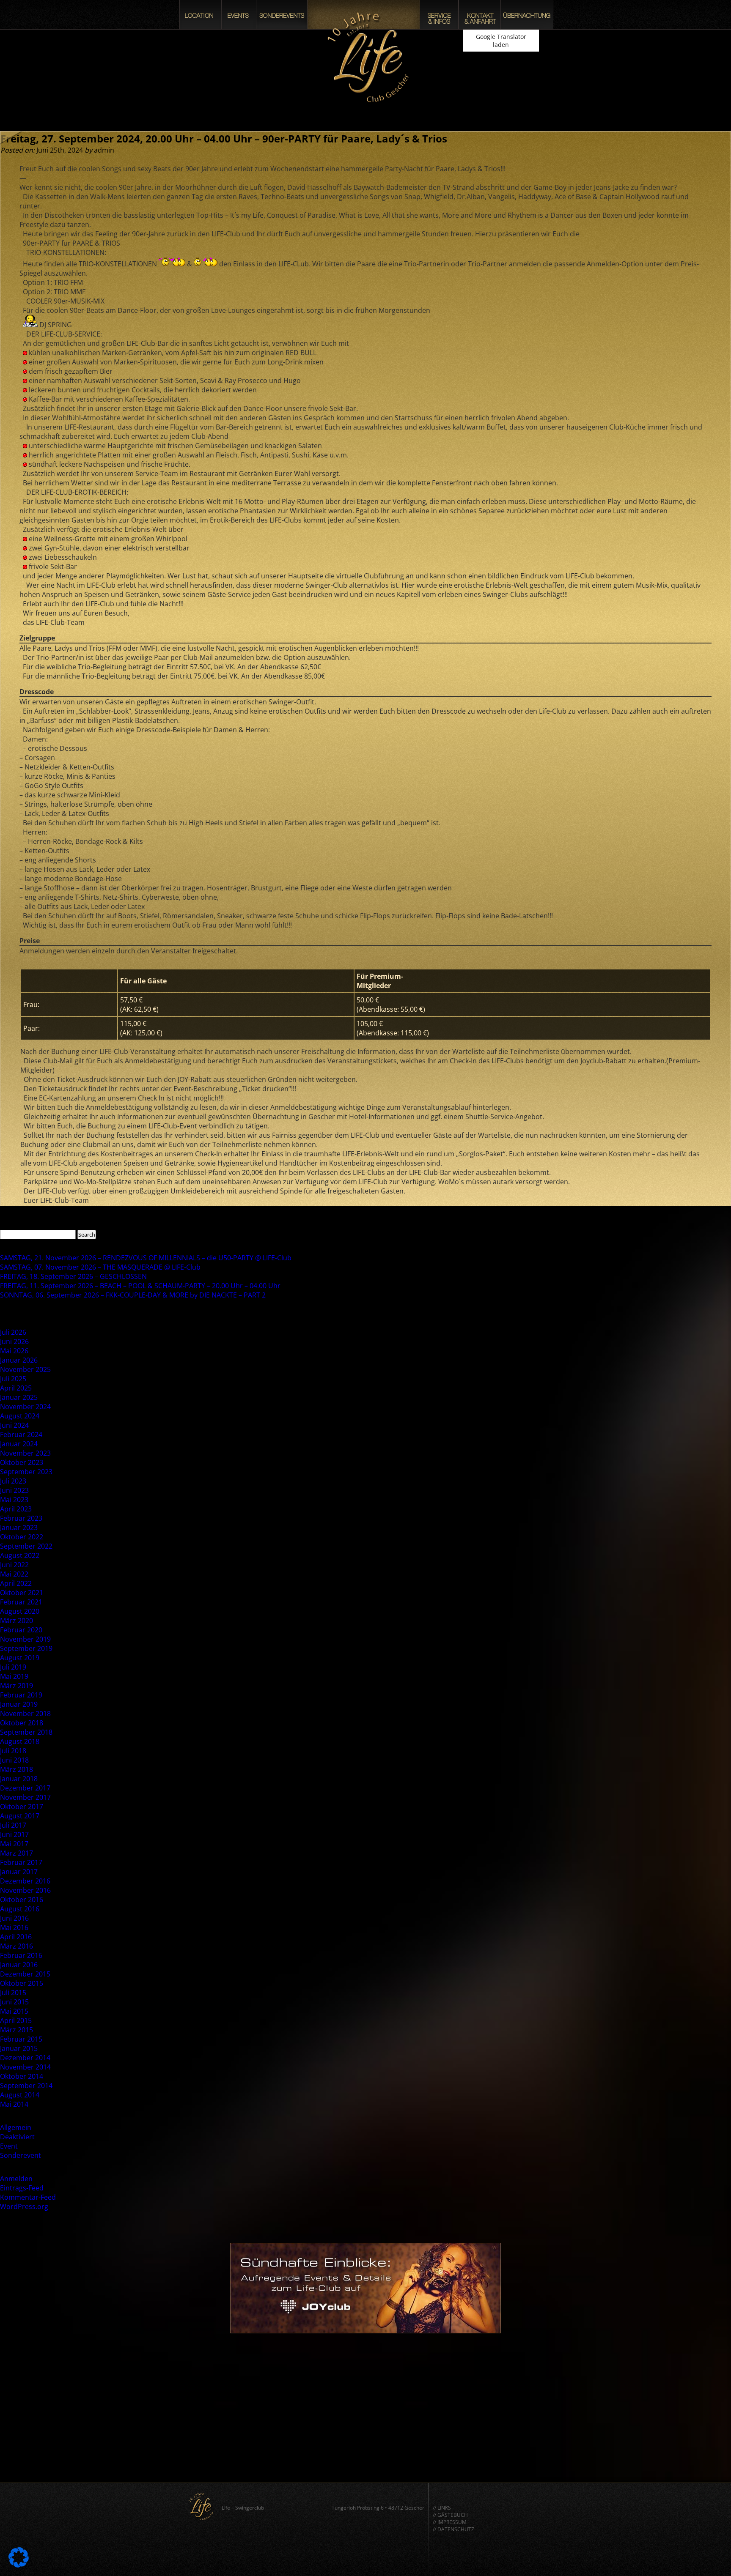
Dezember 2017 (25, 1788)
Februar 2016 (21, 1955)
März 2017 (16, 1853)
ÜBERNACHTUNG (527, 15)
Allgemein (16, 2127)
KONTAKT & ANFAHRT (480, 15)
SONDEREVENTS (282, 15)
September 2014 (26, 2086)
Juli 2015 (13, 1993)
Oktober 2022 (22, 1537)
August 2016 (20, 1909)
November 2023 (25, 1453)
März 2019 (16, 1686)
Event (9, 2146)
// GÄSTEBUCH (450, 2515)
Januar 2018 (19, 1779)
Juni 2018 (14, 1760)
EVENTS (239, 15)
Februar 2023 (21, 1518)
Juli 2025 (13, 1379)
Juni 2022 (14, 1565)
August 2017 (20, 1816)
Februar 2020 (21, 1630)
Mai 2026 (14, 1351)
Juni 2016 (14, 1918)
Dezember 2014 (25, 2058)
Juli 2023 (13, 1481)
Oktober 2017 (22, 1807)
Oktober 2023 (22, 1462)
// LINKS (442, 2508)
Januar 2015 (19, 2048)
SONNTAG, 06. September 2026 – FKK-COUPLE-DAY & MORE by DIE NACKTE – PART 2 (133, 1295)
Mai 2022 (14, 1574)
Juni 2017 (14, 1834)
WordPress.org (24, 2206)
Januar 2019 (19, 1704)
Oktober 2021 (22, 1593)
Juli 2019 (13, 1667)
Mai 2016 (14, 1927)
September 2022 (26, 1546)
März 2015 (16, 2030)
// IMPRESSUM (450, 2522)
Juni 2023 (14, 1490)
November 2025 (25, 1369)
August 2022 (20, 1555)
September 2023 (26, 1472)
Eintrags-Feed (22, 2188)
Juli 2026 (13, 1332)
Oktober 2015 (22, 1983)
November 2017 (25, 1797)
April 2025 (16, 1388)
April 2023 (16, 1509)
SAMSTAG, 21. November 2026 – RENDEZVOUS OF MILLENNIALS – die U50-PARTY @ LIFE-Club (146, 1258)
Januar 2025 (19, 1397)
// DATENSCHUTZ (453, 2529)
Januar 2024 (19, 1444)
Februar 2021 (21, 1602)
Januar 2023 (19, 1528)
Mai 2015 (14, 2011)
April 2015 (16, 2020)
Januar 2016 (19, 1965)
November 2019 (25, 1639)
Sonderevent (21, 2155)
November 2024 (25, 1407)
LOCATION (201, 15)
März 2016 (16, 1946)
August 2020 (20, 1611)
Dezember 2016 (25, 1881)
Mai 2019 (14, 1676)
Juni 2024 (14, 1425)
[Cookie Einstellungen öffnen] (19, 2565)
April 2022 (16, 1583)
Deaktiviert (17, 2137)
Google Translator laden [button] (501, 41)
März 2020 (16, 1621)
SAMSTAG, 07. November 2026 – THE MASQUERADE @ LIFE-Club (100, 1267)
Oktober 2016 (22, 1900)
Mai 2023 (14, 1500)
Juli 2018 (13, 1751)
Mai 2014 (14, 2104)
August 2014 (20, 2095)
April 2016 (16, 1937)
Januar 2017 (19, 1872)
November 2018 (25, 1714)
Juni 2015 (14, 2002)
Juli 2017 (13, 1825)
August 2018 (20, 1741)
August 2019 (20, 1658)
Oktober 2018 (22, 1723)
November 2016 (25, 1890)
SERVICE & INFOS (439, 15)
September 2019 (26, 1648)
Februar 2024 (21, 1434)
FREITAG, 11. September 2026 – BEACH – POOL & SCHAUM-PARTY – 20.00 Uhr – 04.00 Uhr (140, 1286)
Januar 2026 (19, 1360)
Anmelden (16, 2179)
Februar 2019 (21, 1695)
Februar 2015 (21, 2039)
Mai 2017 (14, 1844)
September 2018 (26, 1732)
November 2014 (25, 2067)
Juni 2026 (14, 1341)
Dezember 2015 (25, 1974)
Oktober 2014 (22, 2076)
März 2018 (16, 1769)
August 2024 (20, 1416)
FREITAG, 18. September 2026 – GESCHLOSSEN (73, 1276)
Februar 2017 (21, 1862)
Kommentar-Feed (28, 2197)
